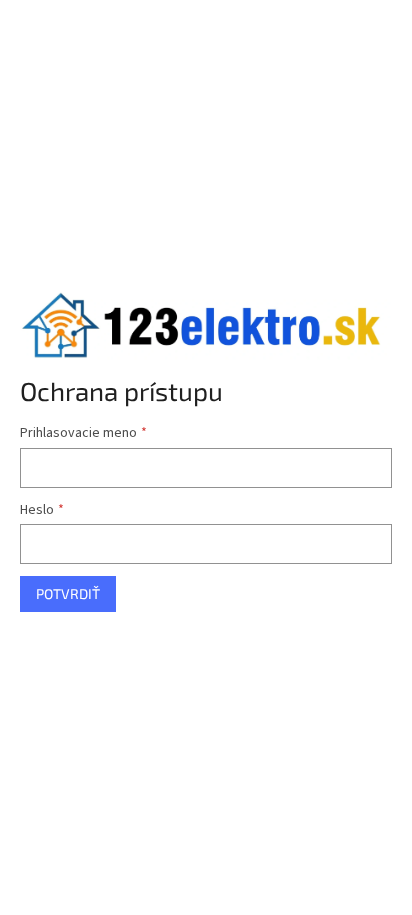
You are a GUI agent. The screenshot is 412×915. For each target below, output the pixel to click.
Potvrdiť (68, 593)
